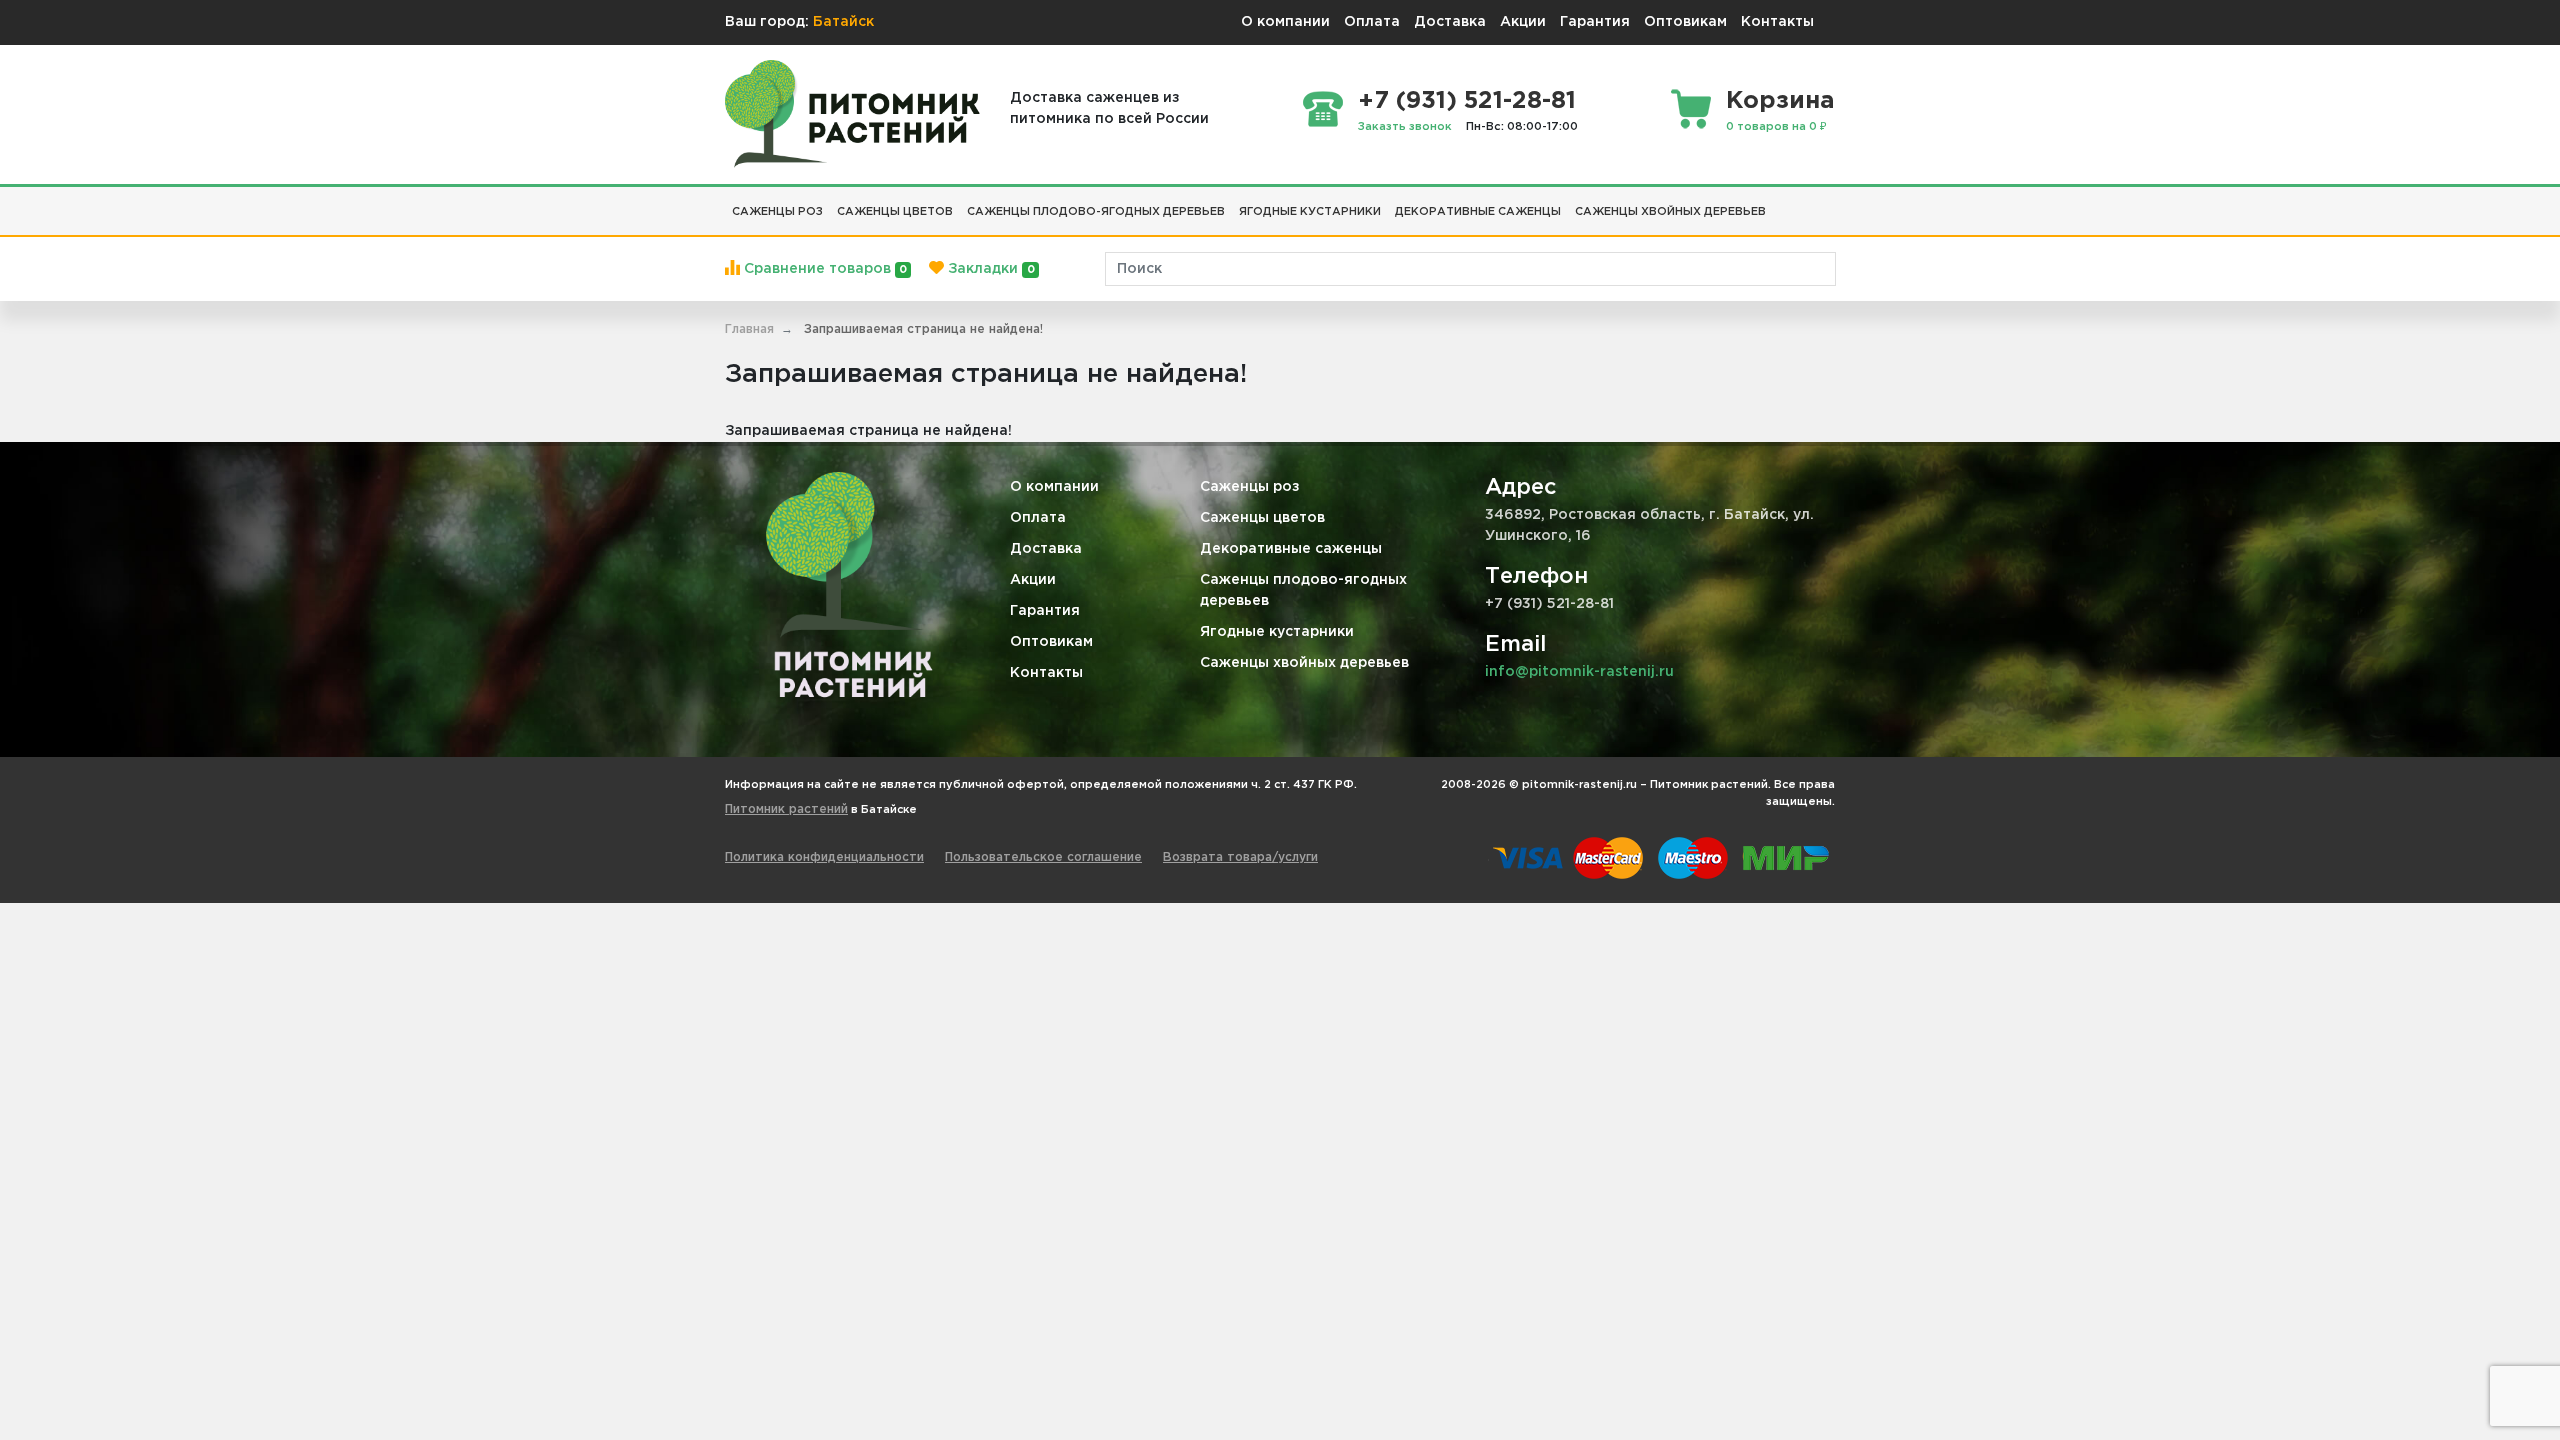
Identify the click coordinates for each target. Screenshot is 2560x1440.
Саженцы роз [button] (777, 212)
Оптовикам (1685, 22)
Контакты (1777, 22)
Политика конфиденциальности (824, 857)
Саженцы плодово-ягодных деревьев (1303, 590)
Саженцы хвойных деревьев (1304, 663)
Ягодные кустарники (1277, 632)
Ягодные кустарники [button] (1310, 212)
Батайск (843, 22)
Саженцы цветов (1262, 518)
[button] (1780, 204)
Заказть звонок (1405, 127)
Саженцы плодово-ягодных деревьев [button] (1096, 212)
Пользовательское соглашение (1043, 857)
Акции (1523, 22)
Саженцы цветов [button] (895, 212)
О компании (1285, 22)
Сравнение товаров (823, 269)
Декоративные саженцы (1291, 549)
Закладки (989, 269)
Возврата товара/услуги (1240, 857)
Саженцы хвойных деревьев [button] (1670, 212)
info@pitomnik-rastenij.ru (1579, 672)
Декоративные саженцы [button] (1478, 212)
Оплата (1372, 22)
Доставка (1450, 22)
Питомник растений (786, 809)
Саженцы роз (1250, 487)
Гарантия (1595, 22)
